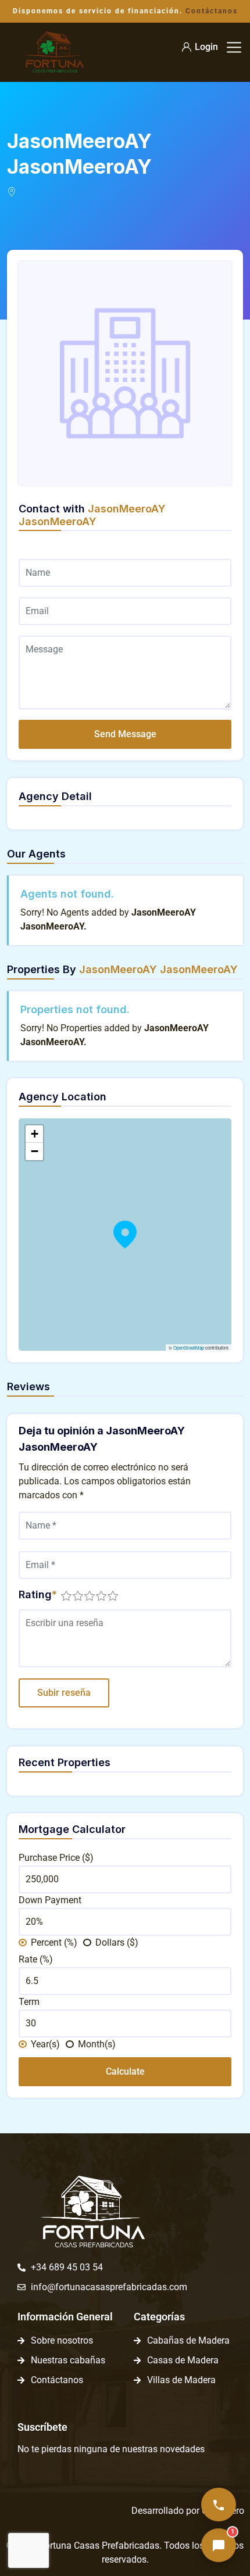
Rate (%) (36, 1959)
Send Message (125, 734)
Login (206, 47)
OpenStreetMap (189, 1348)
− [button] (35, 1151)
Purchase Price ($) (56, 1858)
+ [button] (35, 1134)
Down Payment (50, 1900)
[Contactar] (219, 2505)
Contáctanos (212, 11)
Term (29, 2002)
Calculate (125, 2071)
